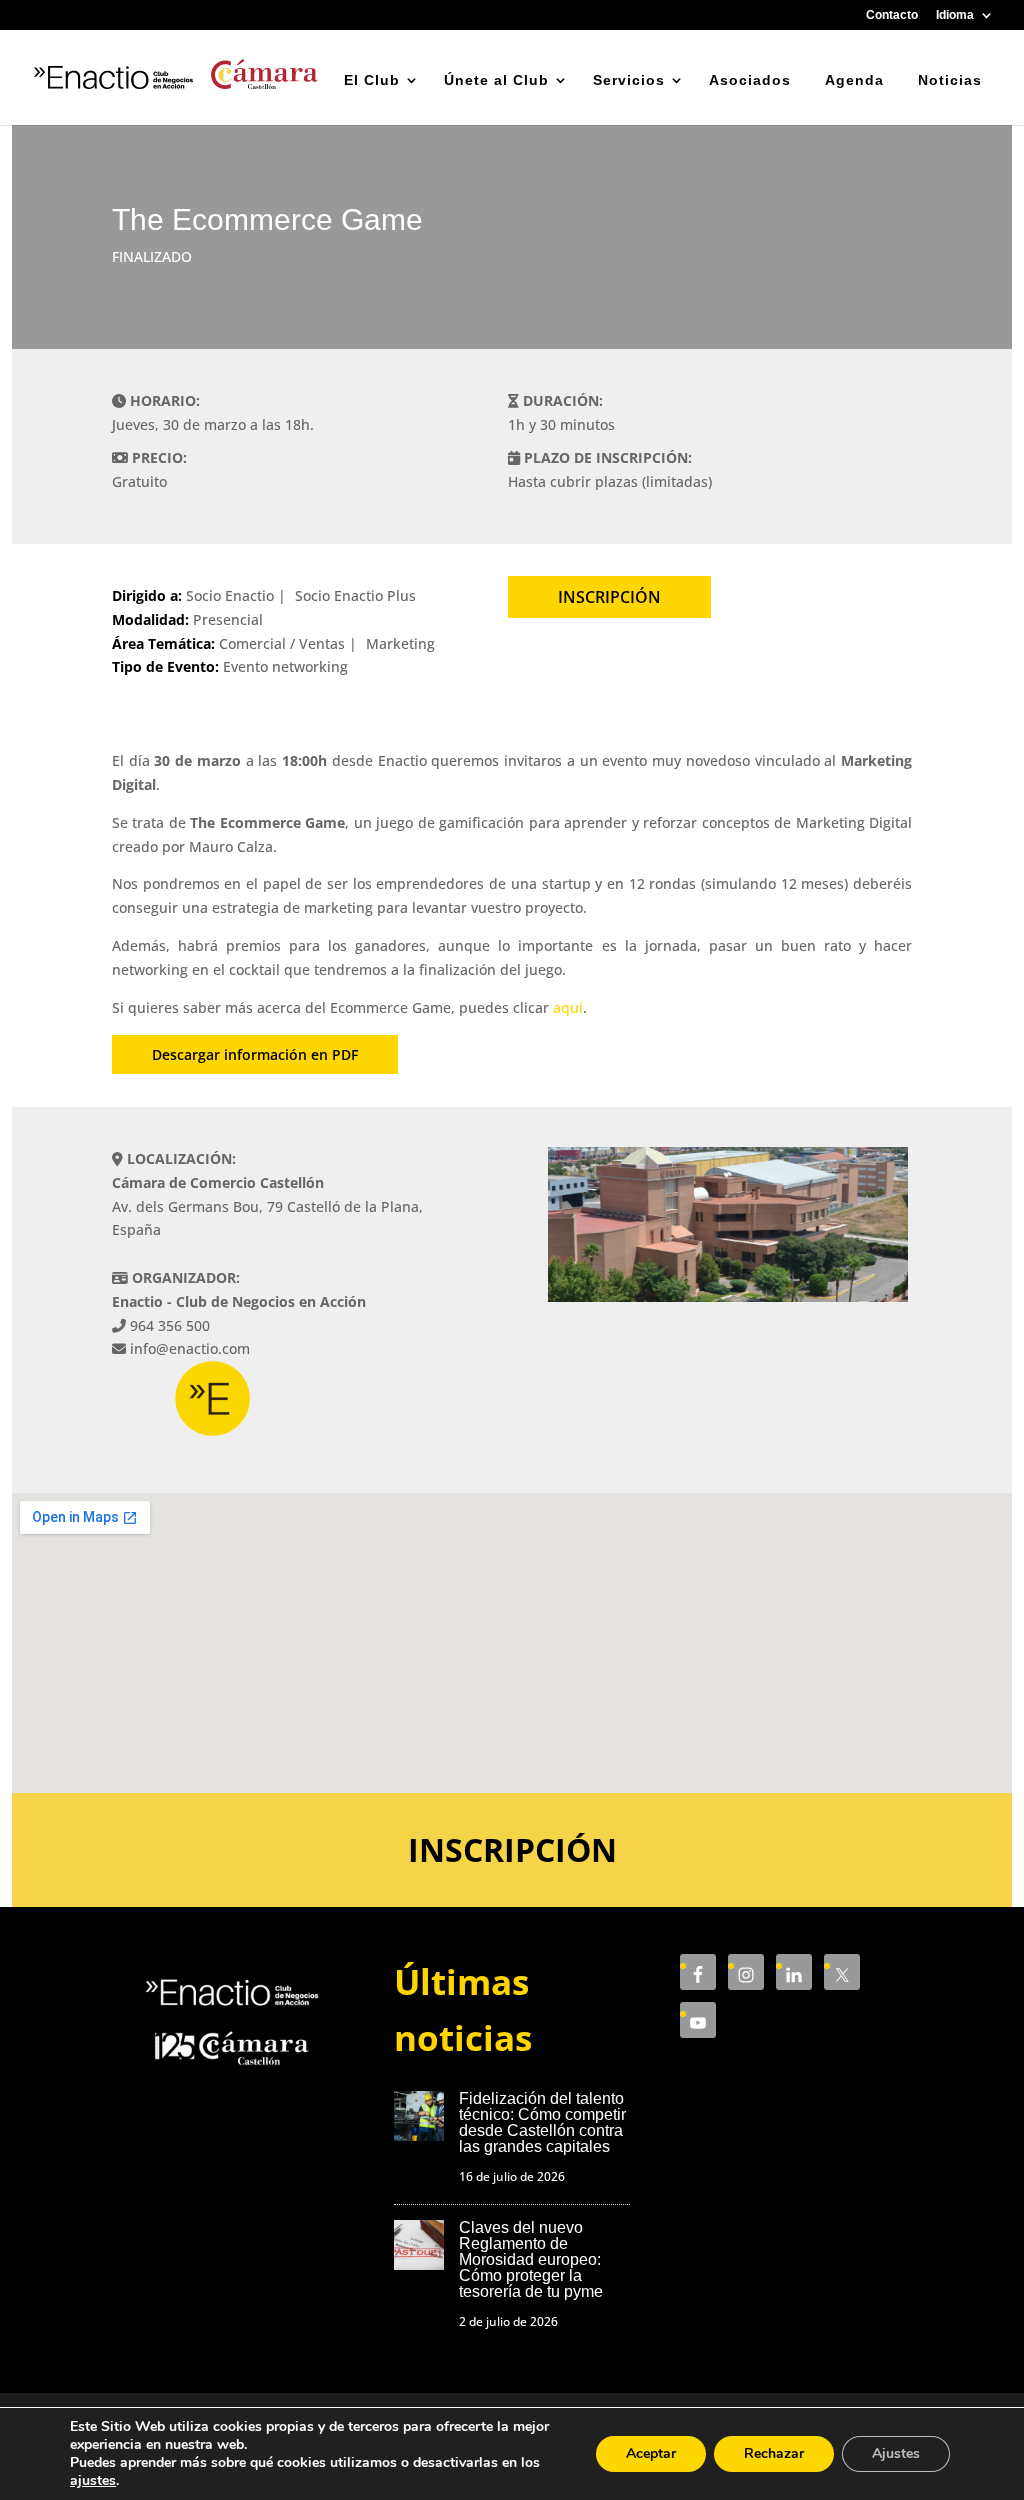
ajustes (93, 2481)
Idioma (955, 15)
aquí (568, 1007)
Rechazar (774, 2453)
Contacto (892, 15)
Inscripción (609, 597)
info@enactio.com (190, 1348)
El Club (372, 80)
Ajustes (896, 2453)
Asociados (750, 80)
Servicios (629, 80)
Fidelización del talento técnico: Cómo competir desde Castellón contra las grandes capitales (542, 2122)
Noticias (950, 80)
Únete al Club (496, 80)
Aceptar (651, 2453)
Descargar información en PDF (255, 1054)
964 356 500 (170, 1325)
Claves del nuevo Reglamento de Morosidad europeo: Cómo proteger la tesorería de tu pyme (531, 2259)
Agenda (854, 80)
